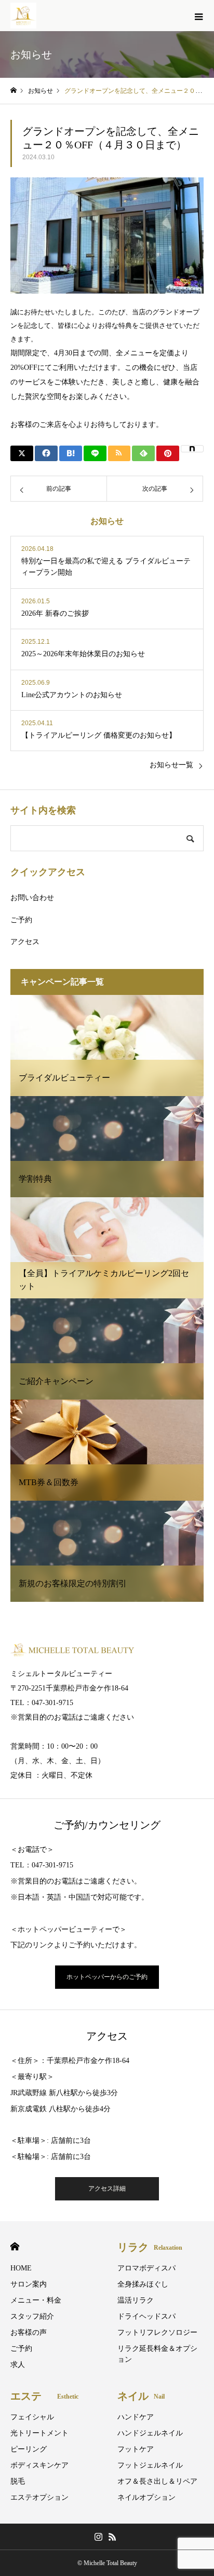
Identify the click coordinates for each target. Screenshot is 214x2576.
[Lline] (95, 453)
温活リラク (136, 2300)
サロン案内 (29, 2284)
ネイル (141, 2396)
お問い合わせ (32, 898)
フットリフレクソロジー (157, 2332)
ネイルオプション (146, 2497)
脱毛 (18, 2481)
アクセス (25, 942)
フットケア (136, 2449)
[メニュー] (198, 16)
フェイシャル (32, 2417)
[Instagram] (98, 2537)
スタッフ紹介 (32, 2316)
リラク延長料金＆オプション (157, 2354)
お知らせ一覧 (171, 765)
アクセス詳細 (107, 2189)
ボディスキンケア (39, 2465)
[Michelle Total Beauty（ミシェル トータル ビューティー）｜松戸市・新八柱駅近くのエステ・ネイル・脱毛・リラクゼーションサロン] (23, 16)
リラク (150, 2247)
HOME (15, 2246)
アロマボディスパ (146, 2268)
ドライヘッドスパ (146, 2316)
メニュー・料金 (36, 2300)
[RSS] (112, 2537)
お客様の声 (29, 2332)
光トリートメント (39, 2433)
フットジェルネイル (150, 2465)
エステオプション (39, 2497)
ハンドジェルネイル (150, 2433)
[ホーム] (14, 91)
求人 (18, 2365)
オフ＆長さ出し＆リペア (157, 2481)
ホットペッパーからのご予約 (107, 1977)
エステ (44, 2396)
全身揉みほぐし (143, 2284)
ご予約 (21, 920)
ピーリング (29, 2449)
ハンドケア (136, 2417)
